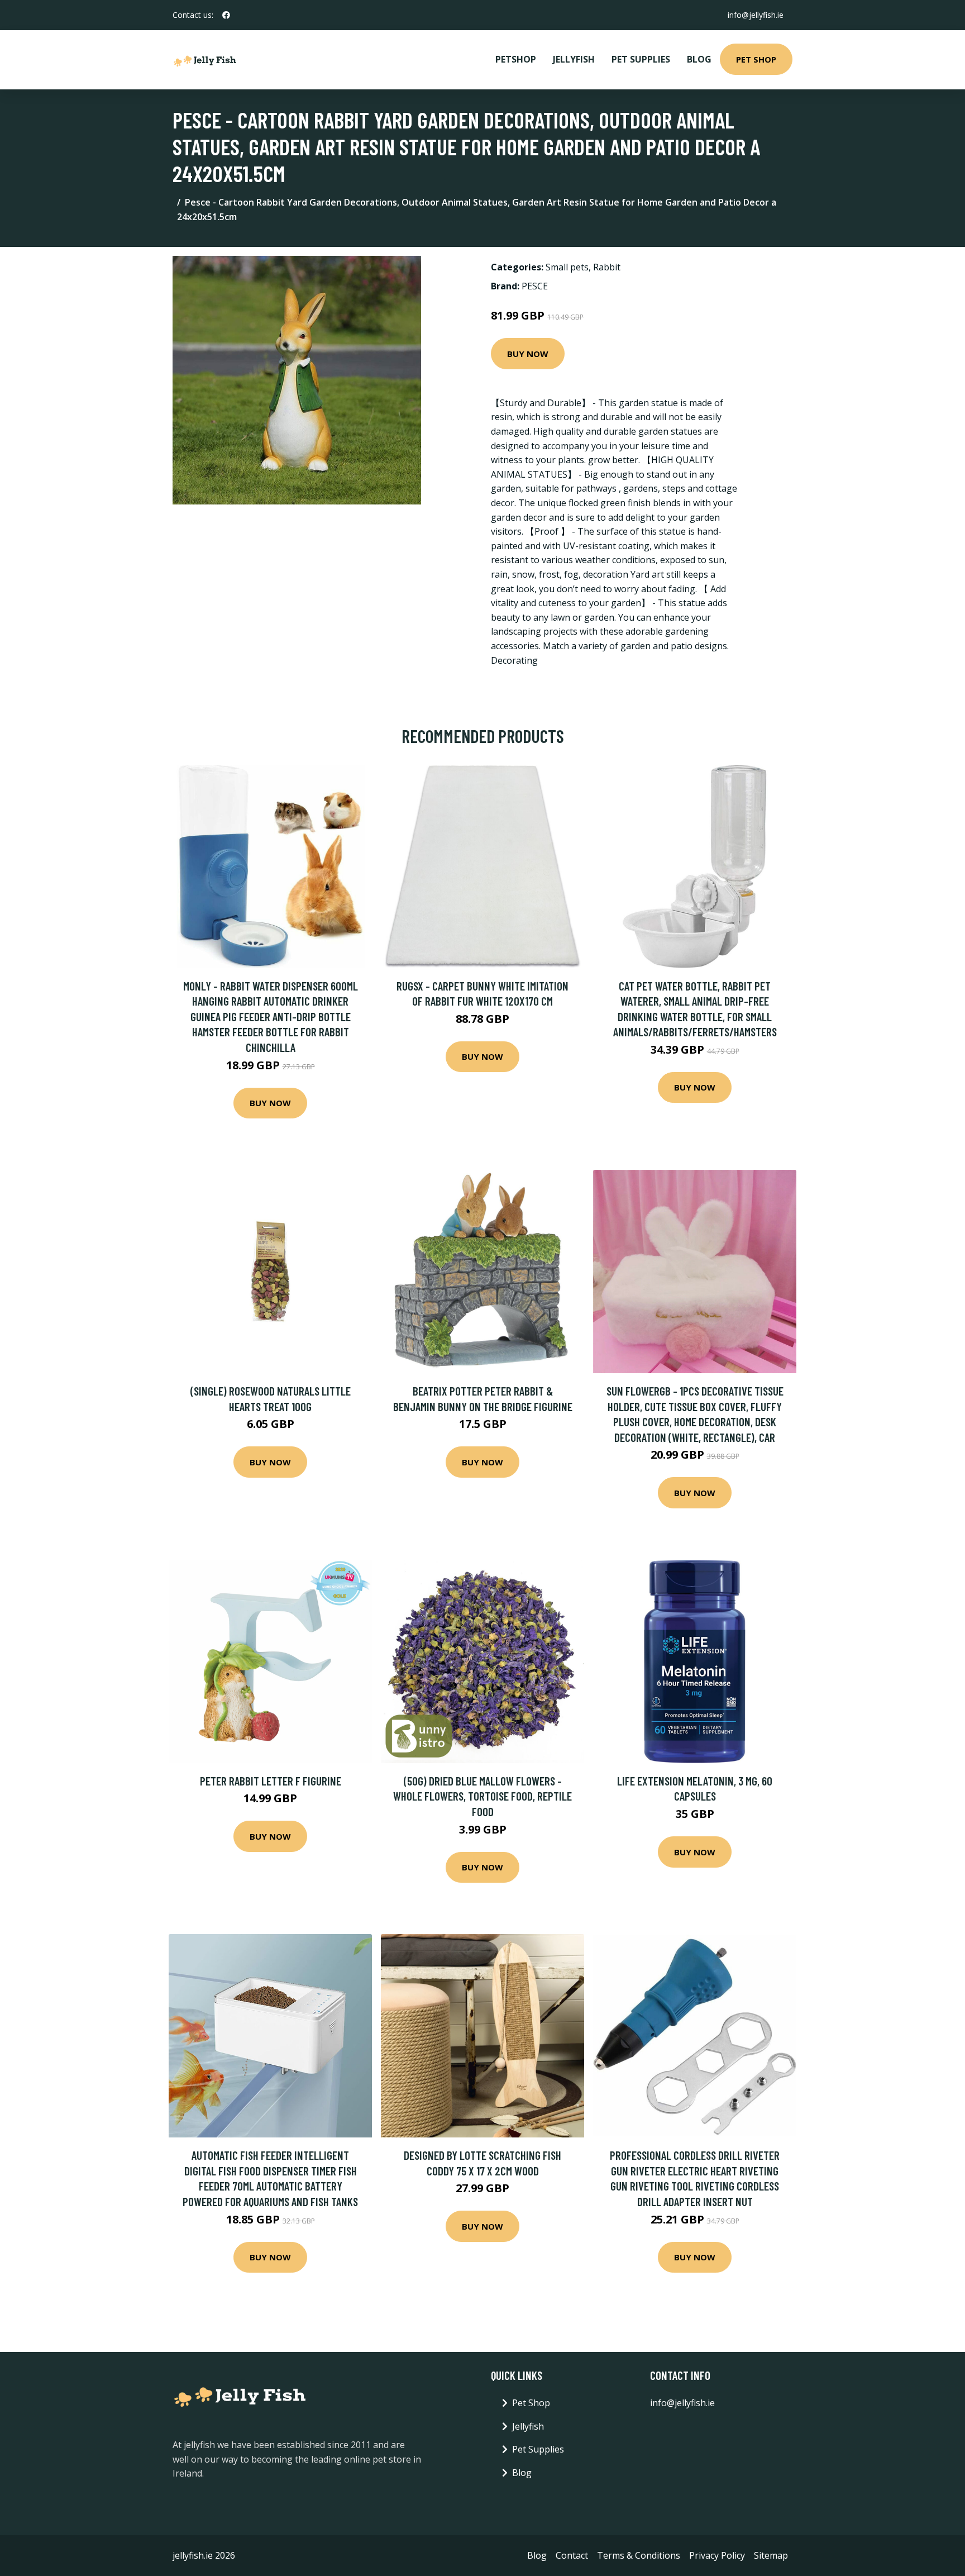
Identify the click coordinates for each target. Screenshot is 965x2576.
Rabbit (607, 267)
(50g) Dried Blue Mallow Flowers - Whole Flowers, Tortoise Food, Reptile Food (482, 1796)
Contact (572, 2555)
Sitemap (771, 2555)
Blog (699, 59)
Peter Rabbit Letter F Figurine (271, 1781)
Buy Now (528, 354)
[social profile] (226, 15)
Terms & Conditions (639, 2555)
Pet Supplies (641, 59)
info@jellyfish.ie (756, 15)
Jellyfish (574, 59)
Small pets (567, 267)
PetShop (516, 59)
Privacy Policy (717, 2555)
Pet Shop (756, 59)
